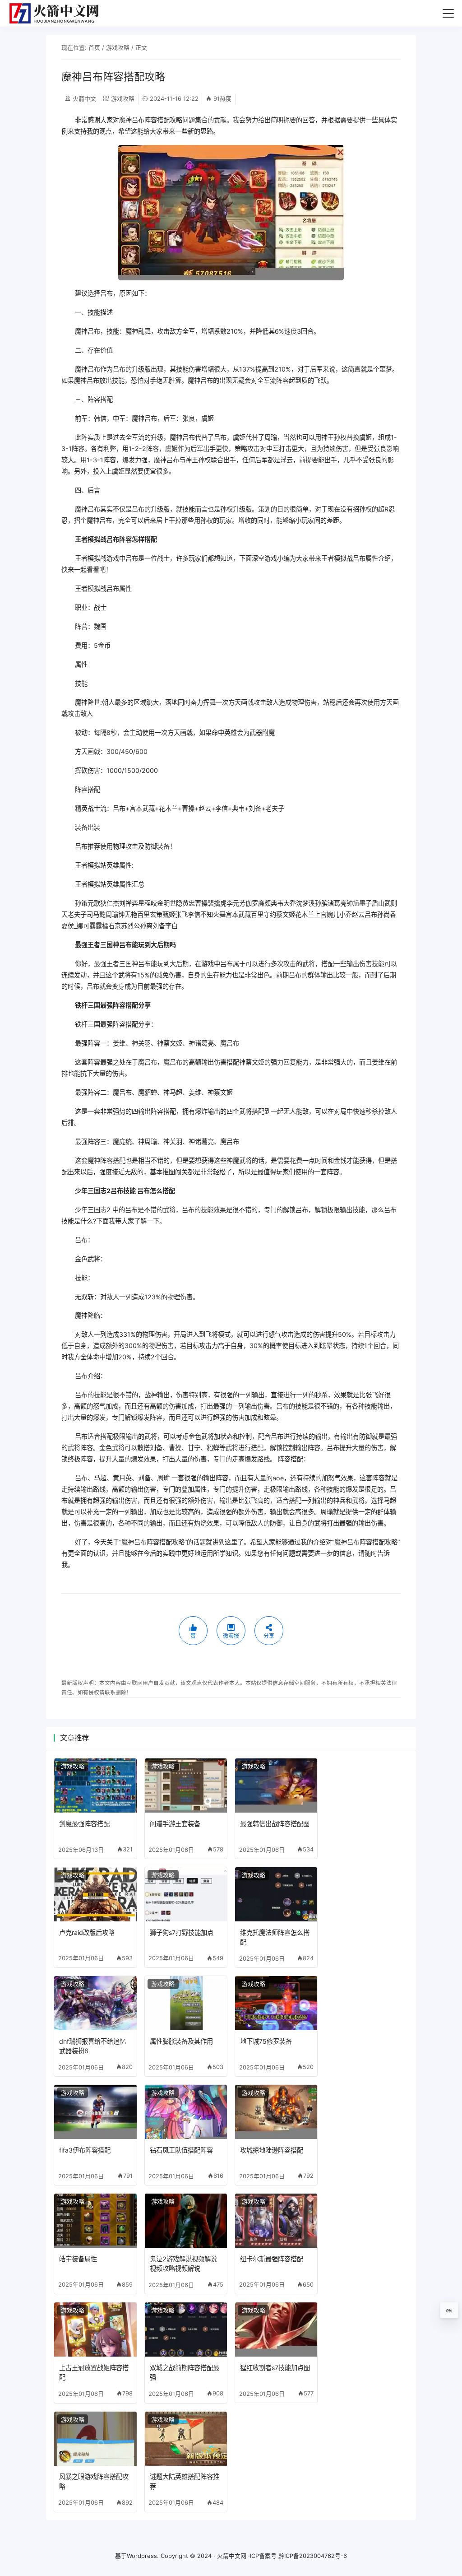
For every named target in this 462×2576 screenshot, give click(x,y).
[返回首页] (58, 13)
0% (449, 2311)
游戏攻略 (118, 47)
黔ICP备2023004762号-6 (313, 2556)
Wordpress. (143, 2556)
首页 (94, 47)
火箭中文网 (232, 2556)
